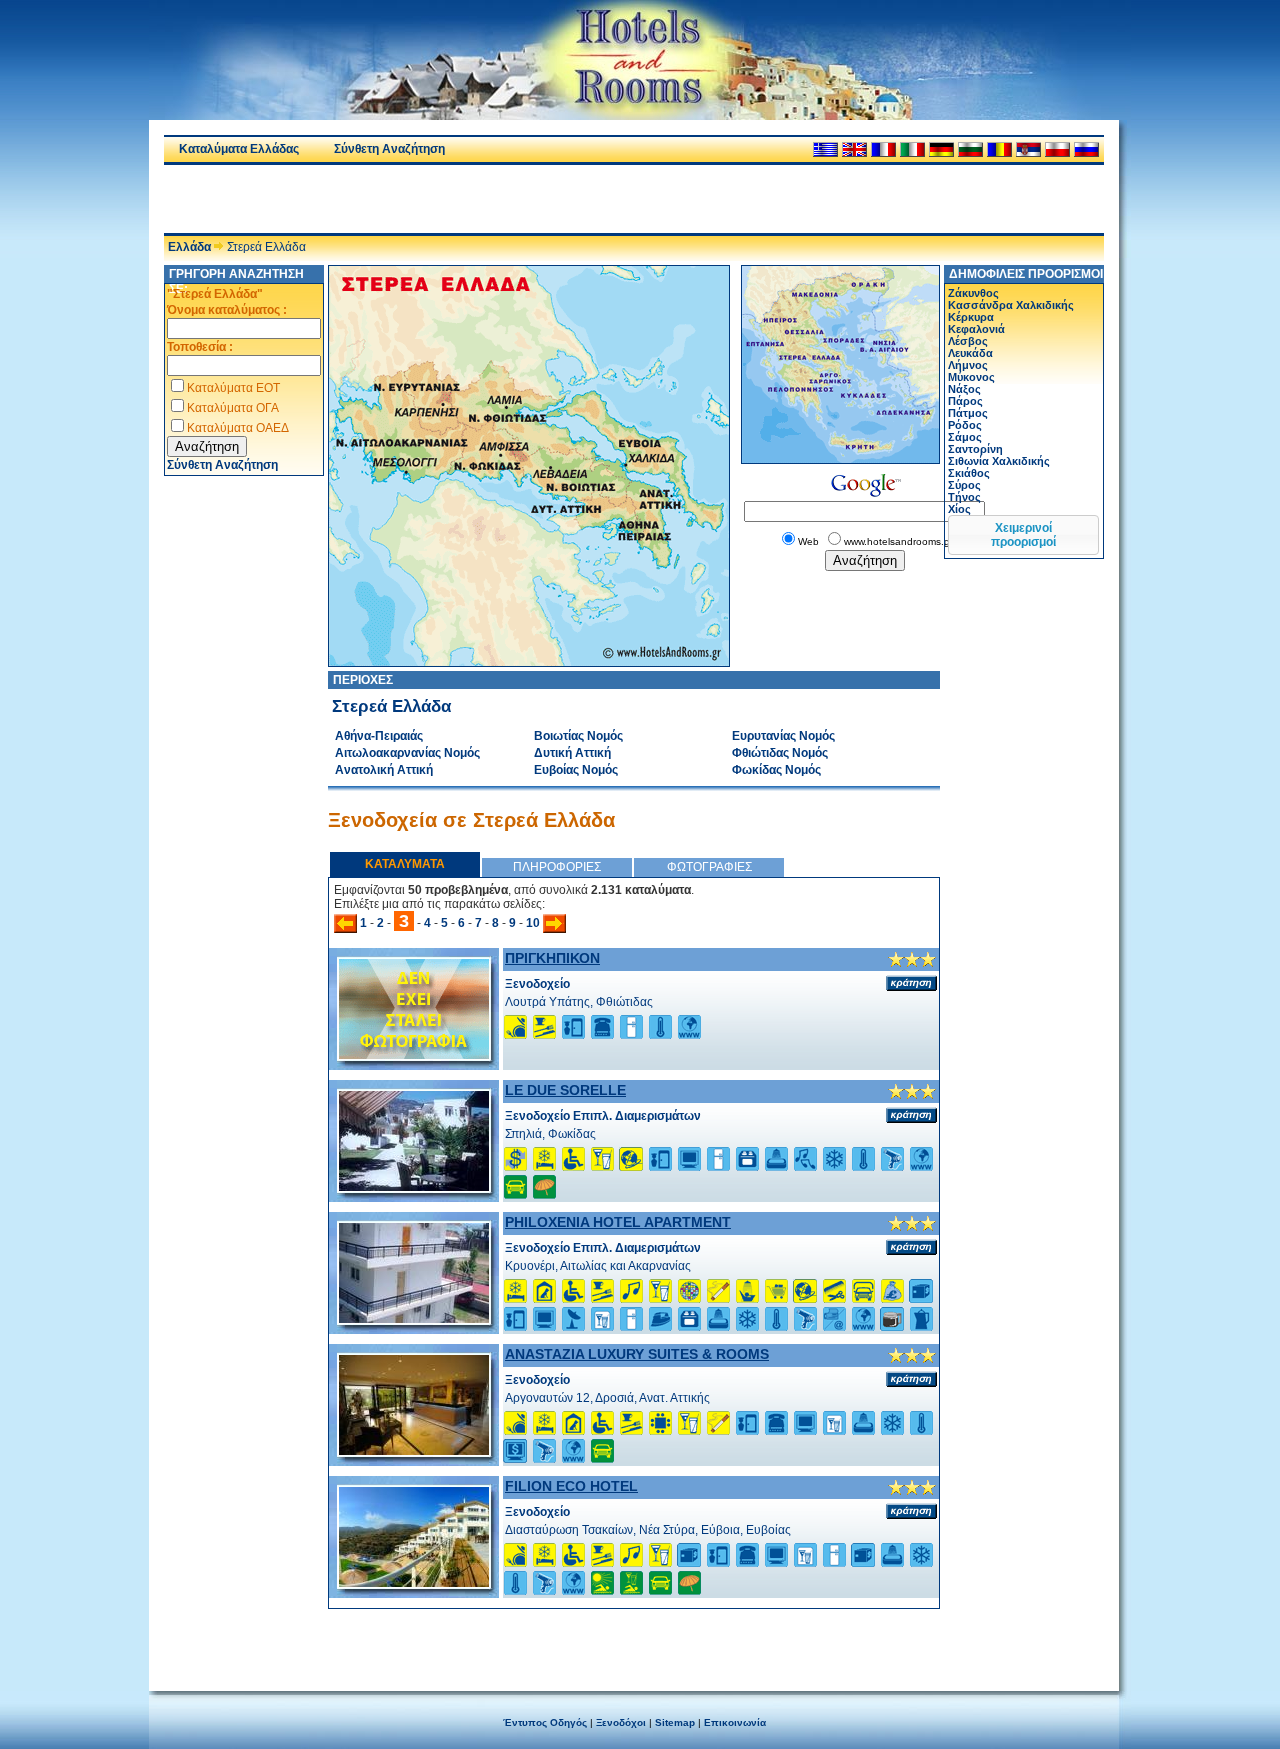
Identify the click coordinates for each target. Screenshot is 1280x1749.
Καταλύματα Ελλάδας (239, 149)
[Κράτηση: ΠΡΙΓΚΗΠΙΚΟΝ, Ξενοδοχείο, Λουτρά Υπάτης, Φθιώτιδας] (911, 983)
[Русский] (1086, 149)
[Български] (970, 149)
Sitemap (675, 1722)
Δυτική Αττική (572, 753)
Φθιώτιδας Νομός (780, 753)
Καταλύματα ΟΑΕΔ (238, 428)
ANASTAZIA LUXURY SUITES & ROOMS (637, 1354)
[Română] (999, 149)
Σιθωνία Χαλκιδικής (999, 461)
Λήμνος (968, 365)
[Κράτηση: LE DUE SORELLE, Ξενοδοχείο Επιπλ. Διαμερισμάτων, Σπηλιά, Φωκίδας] (911, 1115)
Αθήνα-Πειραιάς (379, 736)
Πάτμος (968, 413)
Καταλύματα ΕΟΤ (233, 388)
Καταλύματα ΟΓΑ (233, 408)
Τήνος (964, 497)
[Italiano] (912, 149)
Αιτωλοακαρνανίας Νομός (407, 753)
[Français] (883, 149)
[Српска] (1028, 149)
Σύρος (964, 485)
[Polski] (1057, 149)
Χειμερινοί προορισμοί (1023, 535)
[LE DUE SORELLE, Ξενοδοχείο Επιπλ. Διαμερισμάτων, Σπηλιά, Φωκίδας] (414, 1187)
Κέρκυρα (971, 317)
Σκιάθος (969, 473)
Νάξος (964, 389)
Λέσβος (968, 341)
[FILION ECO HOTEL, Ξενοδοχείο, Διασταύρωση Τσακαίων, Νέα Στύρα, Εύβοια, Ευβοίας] (414, 1583)
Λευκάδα (970, 353)
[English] (854, 149)
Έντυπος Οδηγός (545, 1722)
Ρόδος (965, 425)
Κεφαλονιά (976, 329)
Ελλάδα (189, 247)
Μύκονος (971, 377)
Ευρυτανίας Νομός (783, 736)
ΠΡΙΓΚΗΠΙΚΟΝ (552, 958)
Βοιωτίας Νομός (578, 736)
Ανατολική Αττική (384, 770)
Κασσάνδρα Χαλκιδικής (1011, 305)
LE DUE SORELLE (565, 1090)
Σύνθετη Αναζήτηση (389, 149)
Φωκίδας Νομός (776, 770)
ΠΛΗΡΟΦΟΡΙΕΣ (557, 867)
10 (533, 923)
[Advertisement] (398, 199)
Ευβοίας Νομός (576, 770)
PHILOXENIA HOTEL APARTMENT (618, 1222)
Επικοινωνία (735, 1722)
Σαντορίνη (975, 449)
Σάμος (965, 437)
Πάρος (965, 401)
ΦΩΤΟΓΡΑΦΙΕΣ (709, 867)
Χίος (959, 509)
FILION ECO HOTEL (571, 1486)
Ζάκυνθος (973, 293)
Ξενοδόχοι (621, 1722)
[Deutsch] (941, 149)
